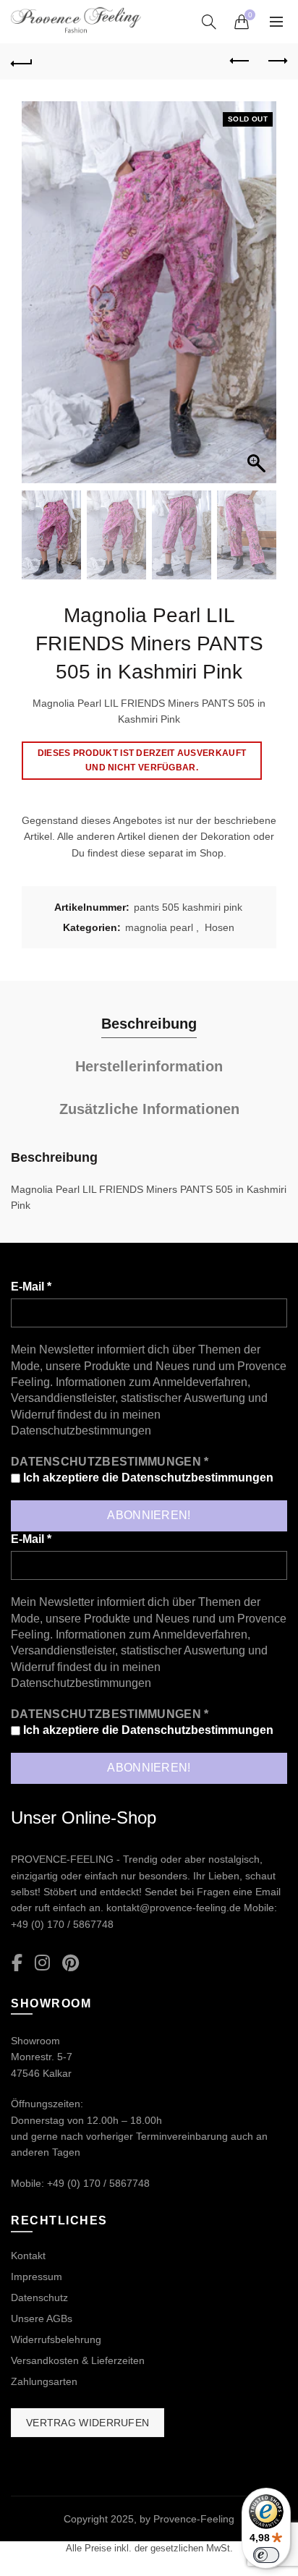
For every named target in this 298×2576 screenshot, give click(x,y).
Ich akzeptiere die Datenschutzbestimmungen (147, 1478)
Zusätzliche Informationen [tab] (149, 1109)
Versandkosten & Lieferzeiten (78, 2360)
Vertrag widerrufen (88, 2423)
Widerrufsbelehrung (56, 2339)
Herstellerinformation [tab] (149, 1066)
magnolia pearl (159, 927)
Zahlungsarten (44, 2381)
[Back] (22, 61)
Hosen (220, 927)
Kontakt (28, 2256)
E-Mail (31, 1287)
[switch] (266, 2555)
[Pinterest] (71, 1964)
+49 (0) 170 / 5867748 (62, 1924)
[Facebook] (17, 1964)
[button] (258, 299)
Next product (276, 61)
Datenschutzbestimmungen (81, 1431)
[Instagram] (42, 1964)
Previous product (240, 61)
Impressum (37, 2277)
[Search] (209, 22)
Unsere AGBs (42, 2318)
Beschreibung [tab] (149, 1024)
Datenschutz (39, 2297)
